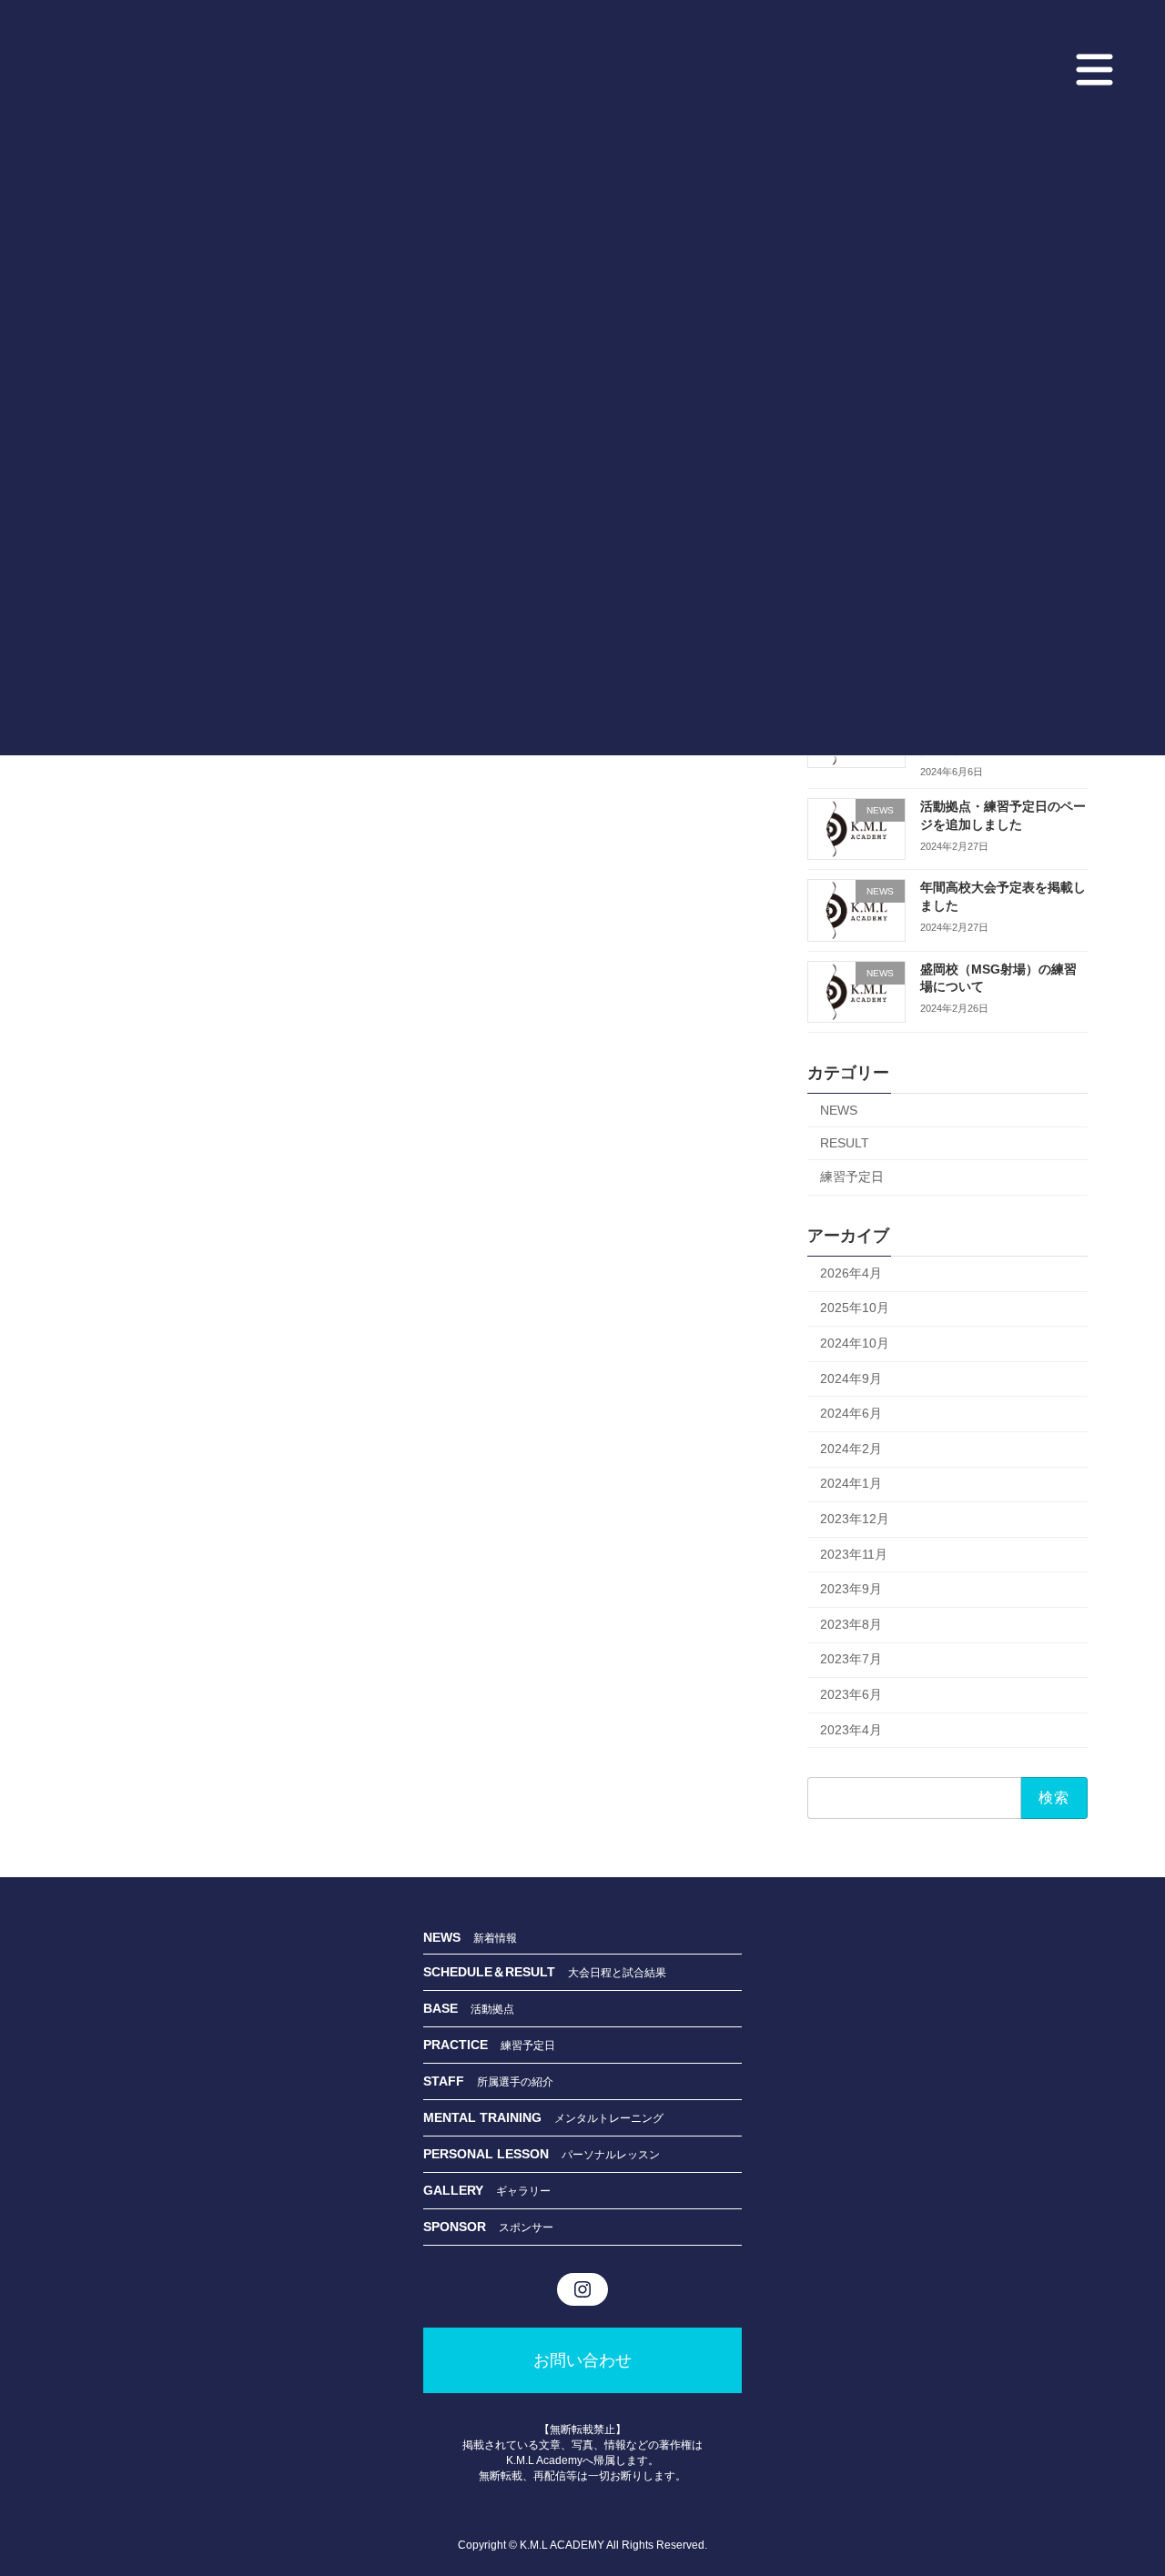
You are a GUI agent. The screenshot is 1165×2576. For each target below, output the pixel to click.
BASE (447, 2007)
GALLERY (460, 2189)
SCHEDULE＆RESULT (496, 1971)
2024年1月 (851, 1483)
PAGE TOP (1118, 2474)
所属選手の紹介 (515, 2081)
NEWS (839, 1109)
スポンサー (526, 2227)
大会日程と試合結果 (617, 1972)
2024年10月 (855, 1343)
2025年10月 (855, 1308)
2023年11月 (854, 1553)
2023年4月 (851, 1729)
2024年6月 (851, 1413)
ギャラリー (523, 2190)
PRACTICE (462, 2044)
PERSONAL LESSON (492, 2153)
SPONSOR (461, 2226)
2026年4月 (851, 1272)
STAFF (450, 2080)
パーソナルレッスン (611, 2154)
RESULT (845, 1143)
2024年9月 (851, 1378)
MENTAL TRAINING (489, 2116)
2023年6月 (851, 1694)
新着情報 (495, 1938)
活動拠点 (492, 2008)
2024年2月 (851, 1448)
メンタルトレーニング (609, 2117)
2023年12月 (855, 1519)
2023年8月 (851, 1623)
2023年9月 (851, 1589)
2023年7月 (851, 1659)
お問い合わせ (582, 2359)
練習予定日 (852, 1177)
